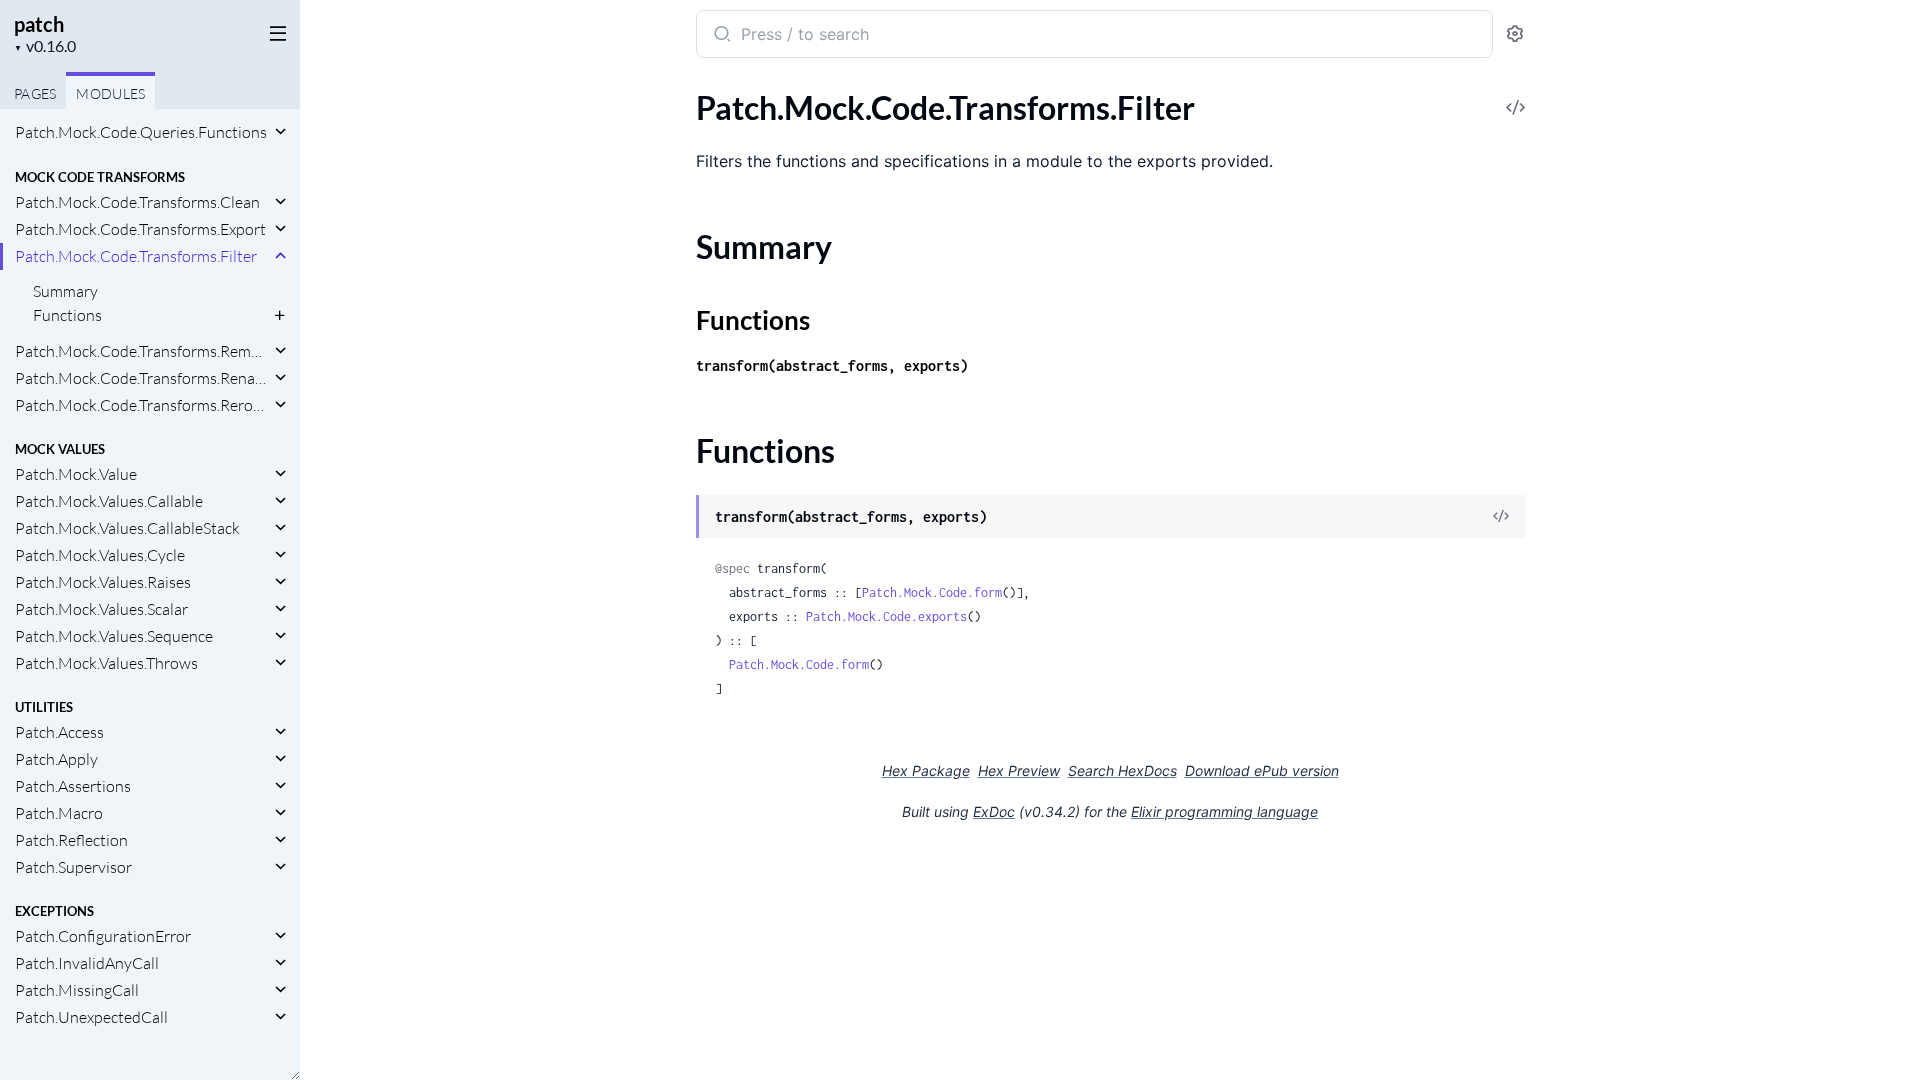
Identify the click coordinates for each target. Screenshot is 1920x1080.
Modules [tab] (110, 93)
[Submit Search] (720, 36)
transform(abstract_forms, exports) (832, 365)
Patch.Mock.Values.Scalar (101, 609)
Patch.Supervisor (73, 867)
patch (39, 24)
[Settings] (1515, 34)
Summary (65, 291)
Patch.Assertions (73, 786)
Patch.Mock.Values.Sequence (114, 636)
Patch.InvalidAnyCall (87, 963)
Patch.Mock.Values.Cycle (100, 555)
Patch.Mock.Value (76, 474)
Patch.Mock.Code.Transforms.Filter (136, 256)
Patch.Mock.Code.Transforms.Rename (142, 378)
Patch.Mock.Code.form (932, 592)
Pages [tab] (35, 93)
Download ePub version (1262, 770)
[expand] (280, 132)
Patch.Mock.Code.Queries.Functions (141, 132)
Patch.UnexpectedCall (91, 1017)
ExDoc (994, 811)
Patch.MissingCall (77, 990)
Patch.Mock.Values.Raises (103, 582)
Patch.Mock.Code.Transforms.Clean (137, 202)
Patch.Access (59, 732)
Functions (67, 315)
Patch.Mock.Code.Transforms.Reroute (142, 405)
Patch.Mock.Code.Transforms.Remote (142, 351)
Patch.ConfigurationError (103, 936)
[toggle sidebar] (274, 32)
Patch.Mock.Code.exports (886, 616)
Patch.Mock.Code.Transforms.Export (140, 229)
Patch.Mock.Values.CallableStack (127, 528)
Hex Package (926, 770)
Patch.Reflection (71, 840)
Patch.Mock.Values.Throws (106, 663)
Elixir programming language (1224, 811)
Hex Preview (1019, 770)
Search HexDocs (1122, 771)
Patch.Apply (56, 759)
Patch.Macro (59, 813)
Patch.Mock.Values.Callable (109, 501)
